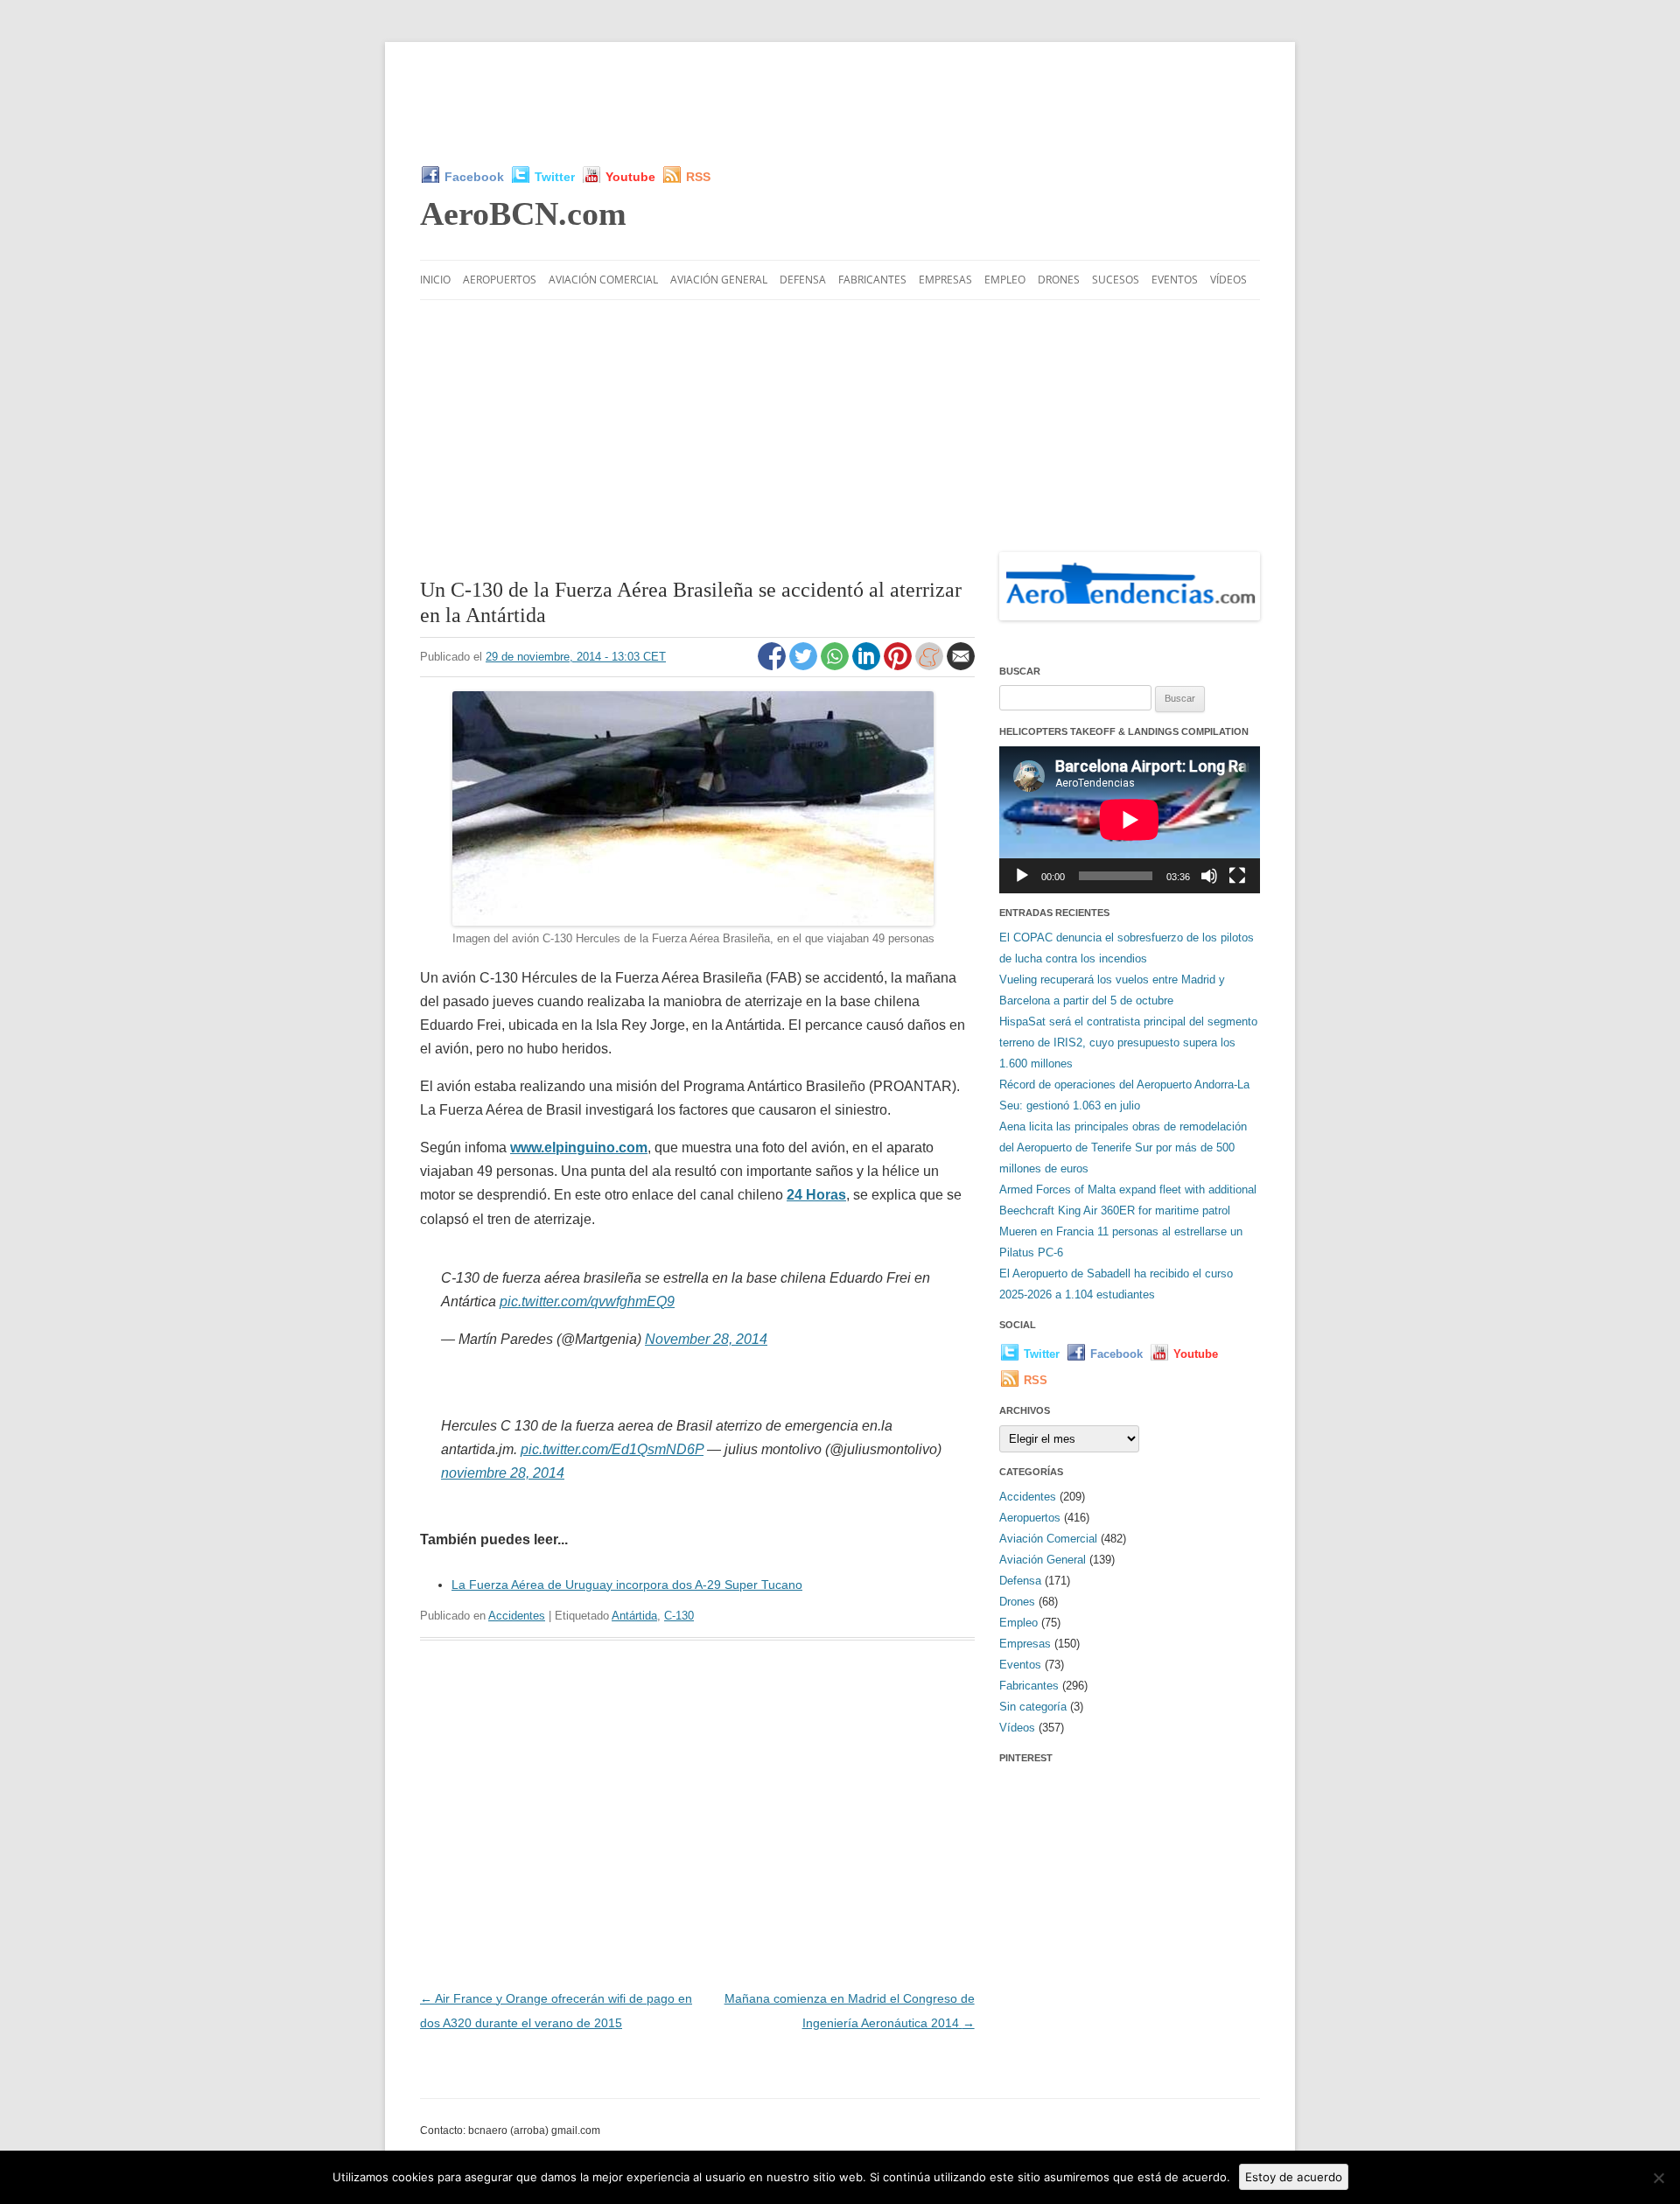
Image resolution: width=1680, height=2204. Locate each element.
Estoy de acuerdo (1294, 2177)
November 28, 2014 (706, 1339)
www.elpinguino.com (579, 1147)
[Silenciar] (1209, 876)
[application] (1130, 819)
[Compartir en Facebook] (773, 666)
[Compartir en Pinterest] (899, 666)
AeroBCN (523, 213)
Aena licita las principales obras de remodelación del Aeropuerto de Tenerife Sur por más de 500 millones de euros (1123, 1147)
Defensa (803, 280)
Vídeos (1228, 280)
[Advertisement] (840, 103)
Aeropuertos (500, 280)
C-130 (679, 1616)
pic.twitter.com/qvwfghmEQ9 (587, 1301)
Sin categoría (1033, 1707)
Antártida (634, 1616)
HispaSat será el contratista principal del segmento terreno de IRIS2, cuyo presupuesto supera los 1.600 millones (1128, 1043)
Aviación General (719, 280)
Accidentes (517, 1616)
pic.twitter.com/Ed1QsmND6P (612, 1449)
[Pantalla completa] (1237, 876)
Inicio (435, 280)
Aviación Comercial (603, 280)
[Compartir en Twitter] (805, 666)
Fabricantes (872, 280)
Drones (1059, 280)
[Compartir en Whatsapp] (836, 666)
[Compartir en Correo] (961, 666)
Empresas (945, 280)
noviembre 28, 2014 (503, 1473)
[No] (1658, 2178)
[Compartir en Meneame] (931, 666)
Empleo (1005, 280)
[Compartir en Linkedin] (868, 666)
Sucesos (1116, 280)
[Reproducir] (1022, 876)
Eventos (1175, 280)
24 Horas (816, 1195)
